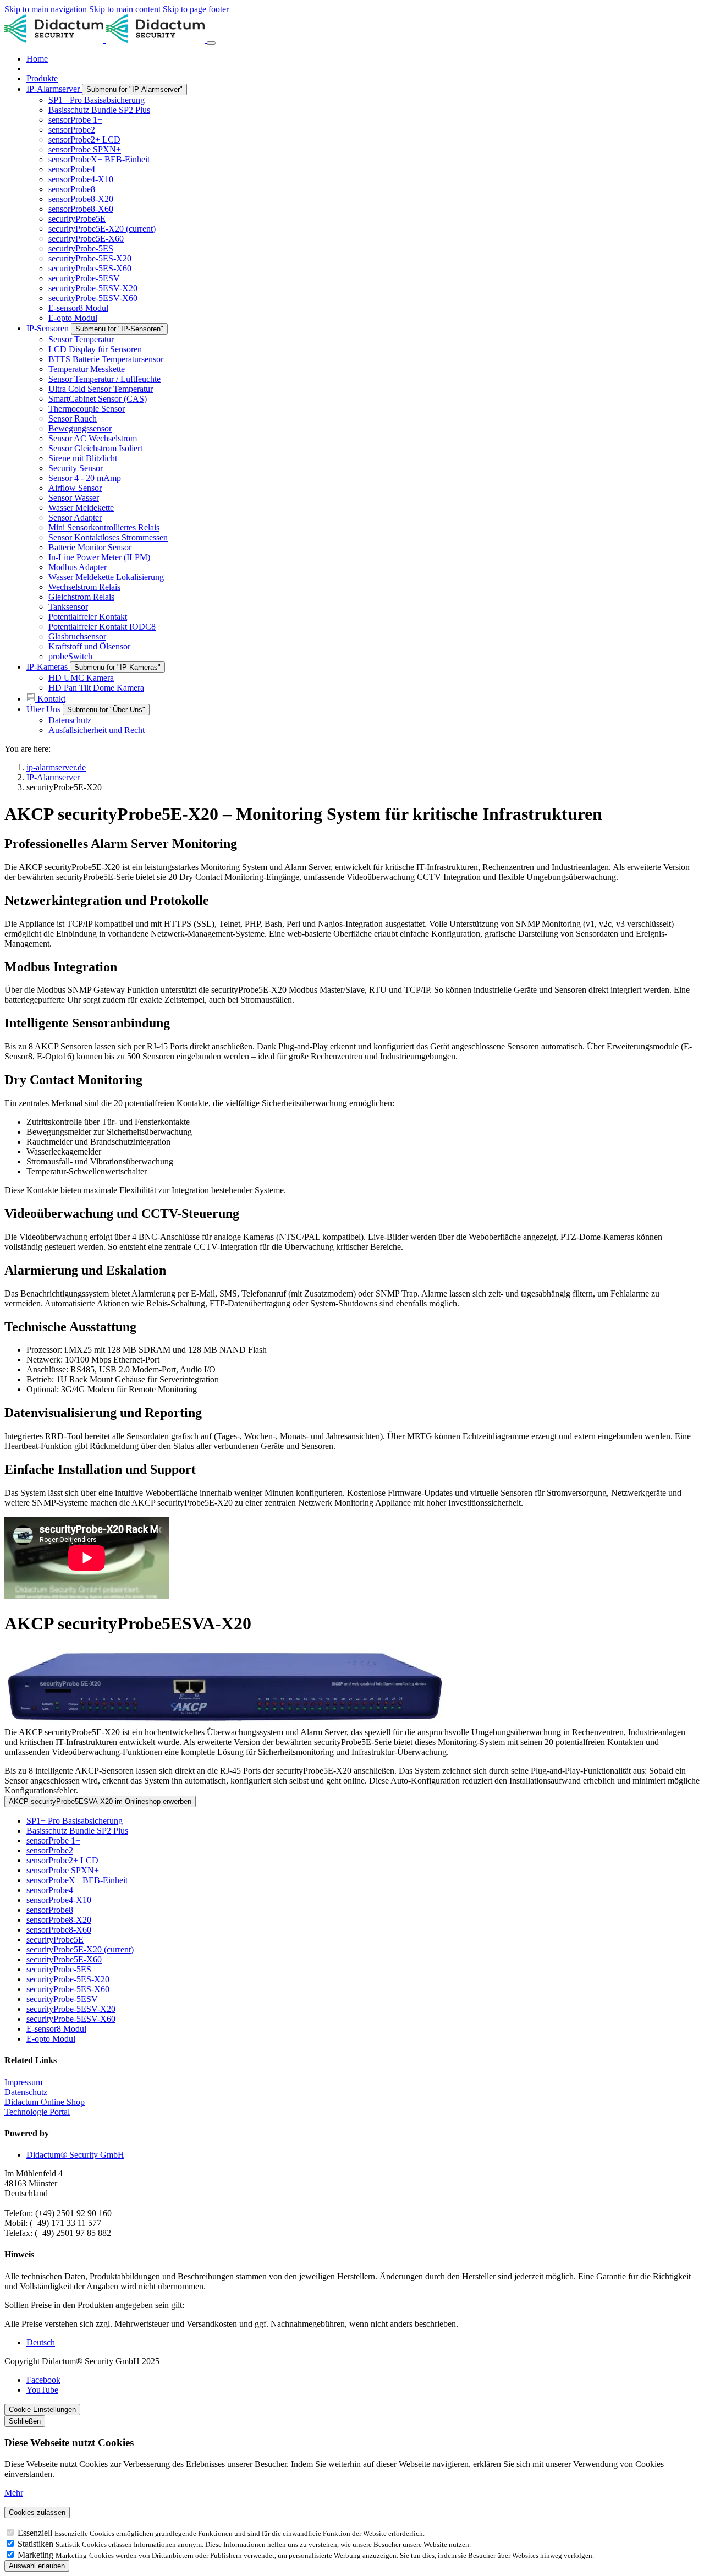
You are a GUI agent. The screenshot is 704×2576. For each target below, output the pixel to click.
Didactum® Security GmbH (75, 2155)
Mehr (14, 2493)
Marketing (37, 2555)
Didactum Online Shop (45, 2102)
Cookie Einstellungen (42, 2410)
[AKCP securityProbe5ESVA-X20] (352, 1686)
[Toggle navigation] (211, 43)
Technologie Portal (37, 2112)
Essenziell (36, 2533)
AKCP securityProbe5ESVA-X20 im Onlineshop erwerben (100, 1801)
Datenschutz (26, 2092)
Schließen (25, 2421)
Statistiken (37, 2544)
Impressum (23, 2082)
